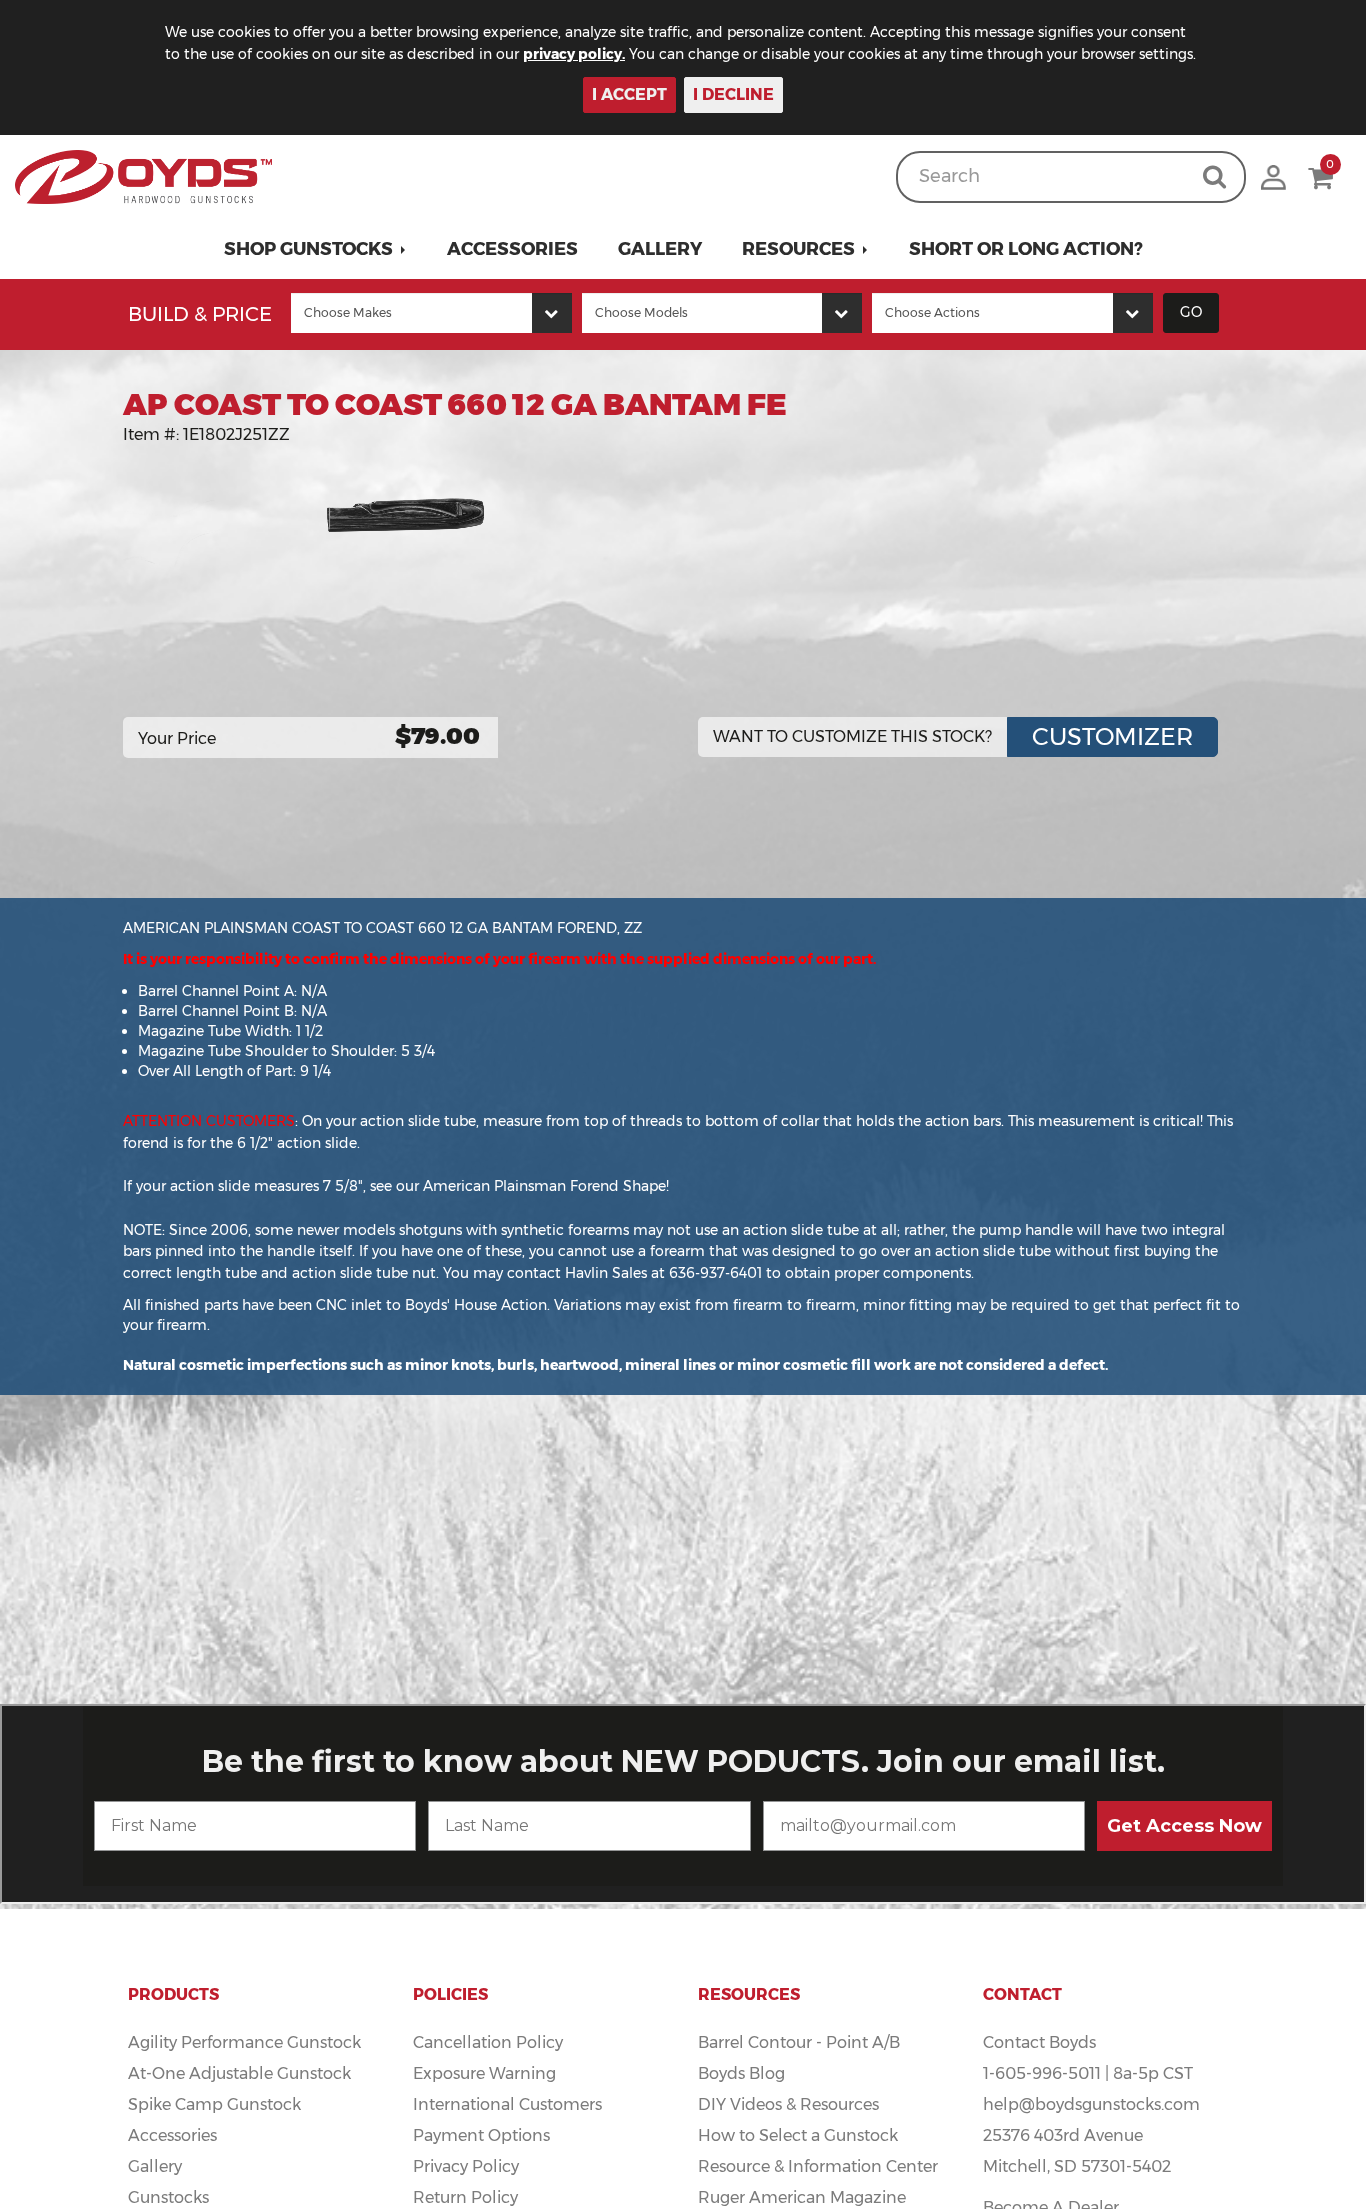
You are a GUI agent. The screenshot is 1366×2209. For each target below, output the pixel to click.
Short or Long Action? (1026, 249)
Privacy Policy (466, 2166)
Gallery (660, 249)
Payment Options (481, 2135)
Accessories (512, 249)
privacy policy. (574, 54)
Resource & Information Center (818, 2166)
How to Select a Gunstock (798, 2135)
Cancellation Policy (488, 2042)
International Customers (507, 2104)
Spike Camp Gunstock (214, 2104)
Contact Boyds (1039, 2042)
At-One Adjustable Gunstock (239, 2073)
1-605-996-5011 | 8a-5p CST (1088, 2073)
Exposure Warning (484, 2073)
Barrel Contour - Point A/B (799, 2042)
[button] (315, 249)
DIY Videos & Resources (788, 2104)
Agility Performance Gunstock (244, 2042)
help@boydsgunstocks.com (1091, 2104)
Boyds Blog (741, 2073)
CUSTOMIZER (1112, 736)
